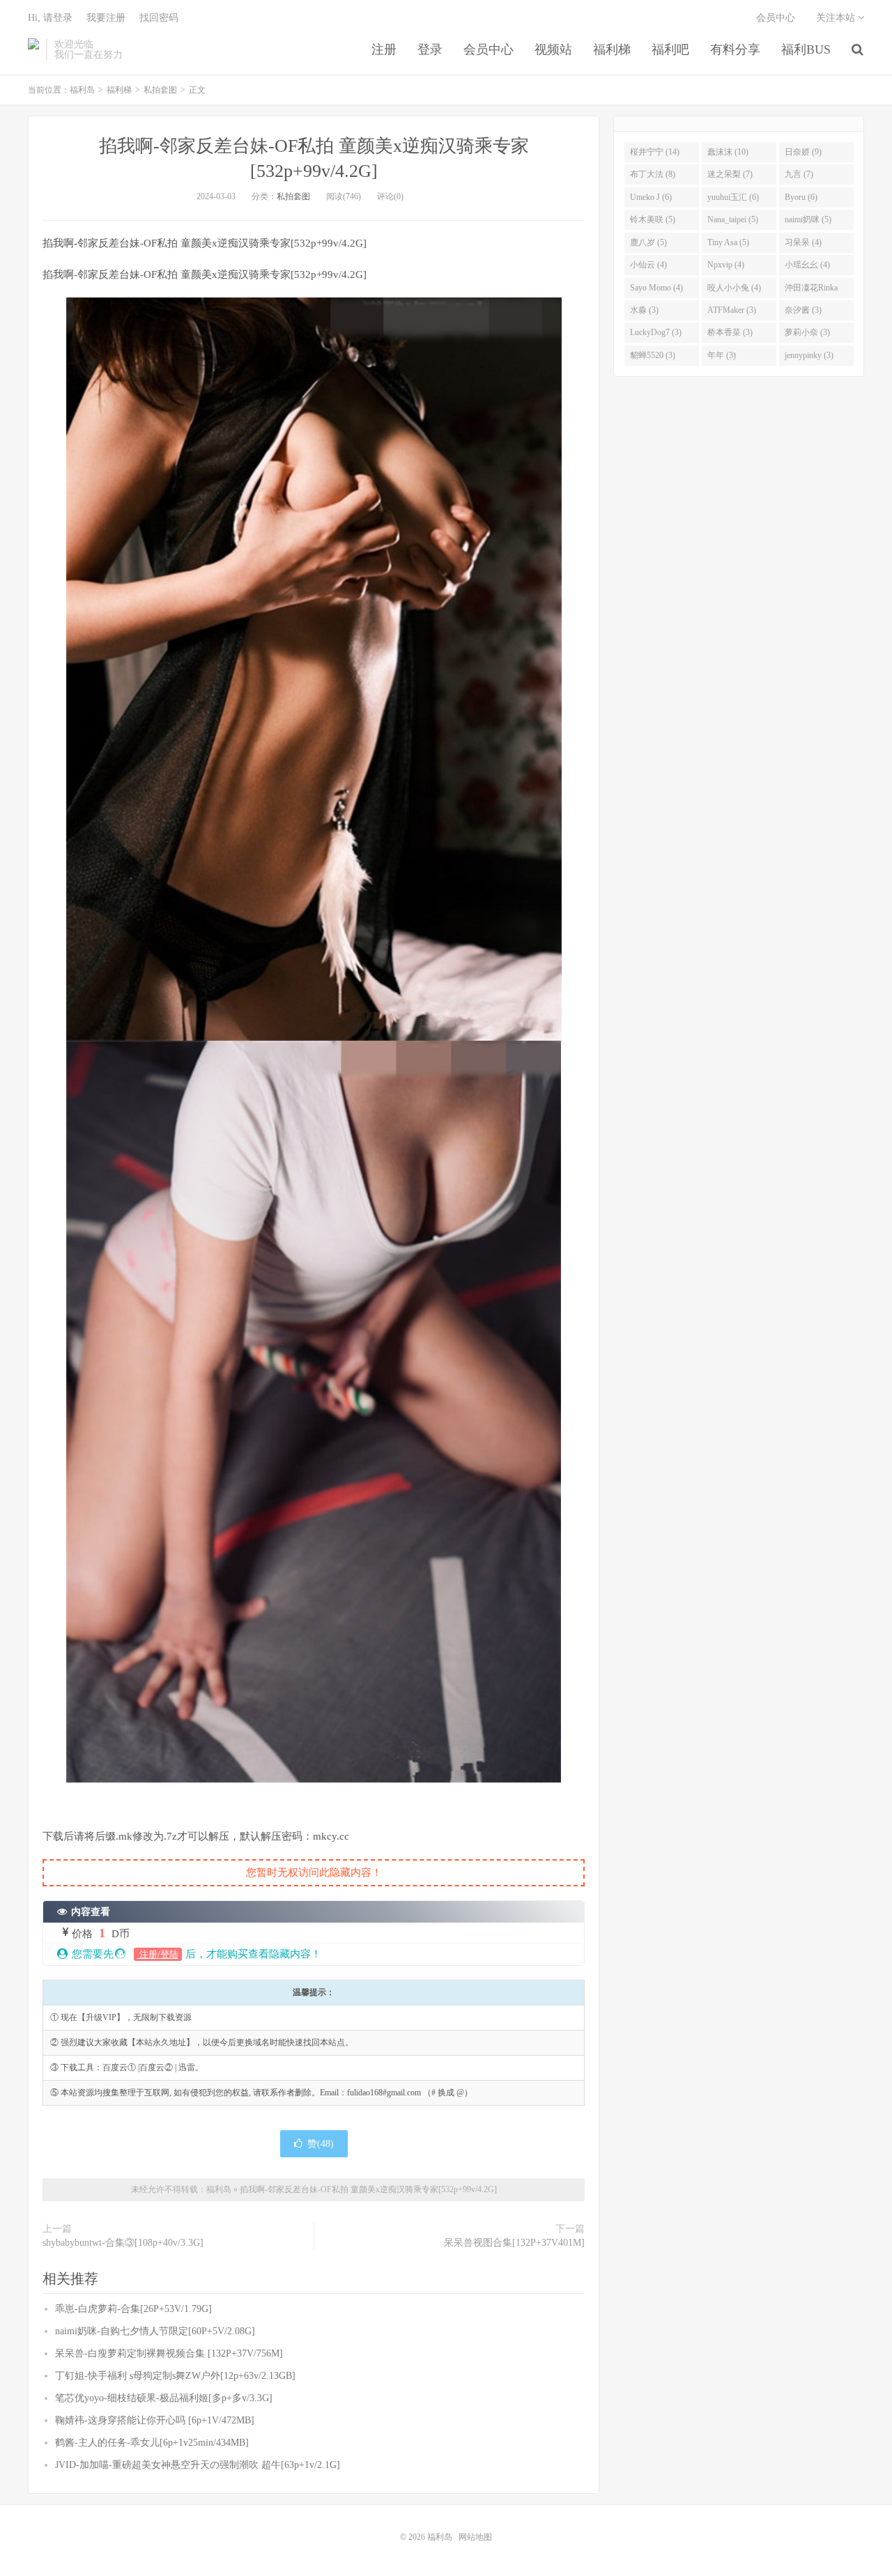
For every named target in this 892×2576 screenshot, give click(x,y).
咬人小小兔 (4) (734, 288)
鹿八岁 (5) (648, 242)
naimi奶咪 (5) (808, 219)
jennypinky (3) (809, 355)
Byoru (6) (801, 197)
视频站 (553, 49)
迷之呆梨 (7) (730, 174)
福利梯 (612, 49)
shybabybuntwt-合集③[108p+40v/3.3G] (123, 2243)
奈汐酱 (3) (803, 310)
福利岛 (33, 49)
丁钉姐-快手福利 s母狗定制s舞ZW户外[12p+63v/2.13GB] (175, 2376)
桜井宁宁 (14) (655, 152)
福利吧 (670, 49)
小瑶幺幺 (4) (807, 265)
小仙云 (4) (648, 265)
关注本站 (837, 18)
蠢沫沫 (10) (728, 152)
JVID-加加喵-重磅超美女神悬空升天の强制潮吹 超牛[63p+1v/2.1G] (198, 2465)
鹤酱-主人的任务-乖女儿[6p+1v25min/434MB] (152, 2443)
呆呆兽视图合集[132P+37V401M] (514, 2243)
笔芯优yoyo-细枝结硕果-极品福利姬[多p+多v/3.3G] (164, 2398)
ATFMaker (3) (732, 310)
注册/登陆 (158, 1954)
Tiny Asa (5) (728, 242)
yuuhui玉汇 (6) (733, 197)
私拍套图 (160, 90)
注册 (384, 49)
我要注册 (106, 18)
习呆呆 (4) (803, 242)
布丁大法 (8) (653, 174)
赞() (321, 2144)
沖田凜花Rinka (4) (811, 290)
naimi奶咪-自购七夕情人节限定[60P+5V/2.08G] (155, 2331)
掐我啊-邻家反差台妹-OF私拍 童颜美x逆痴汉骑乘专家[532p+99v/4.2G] (368, 2189)
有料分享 (735, 49)
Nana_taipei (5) (733, 219)
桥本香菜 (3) (730, 332)
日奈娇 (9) (803, 152)
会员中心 (489, 49)
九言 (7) (799, 174)
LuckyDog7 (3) (656, 332)
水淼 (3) (644, 310)
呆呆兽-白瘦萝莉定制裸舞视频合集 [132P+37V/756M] (169, 2353)
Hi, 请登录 (50, 18)
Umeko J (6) (651, 197)
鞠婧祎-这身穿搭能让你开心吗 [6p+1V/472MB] (155, 2420)
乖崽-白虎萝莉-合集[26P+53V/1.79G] (133, 2309)
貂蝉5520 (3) (653, 355)
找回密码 (159, 18)
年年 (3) (722, 355)
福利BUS (806, 49)
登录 (430, 49)
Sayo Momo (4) (656, 288)
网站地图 (475, 2537)
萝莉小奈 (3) (807, 332)
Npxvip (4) (726, 265)
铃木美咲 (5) (653, 219)
